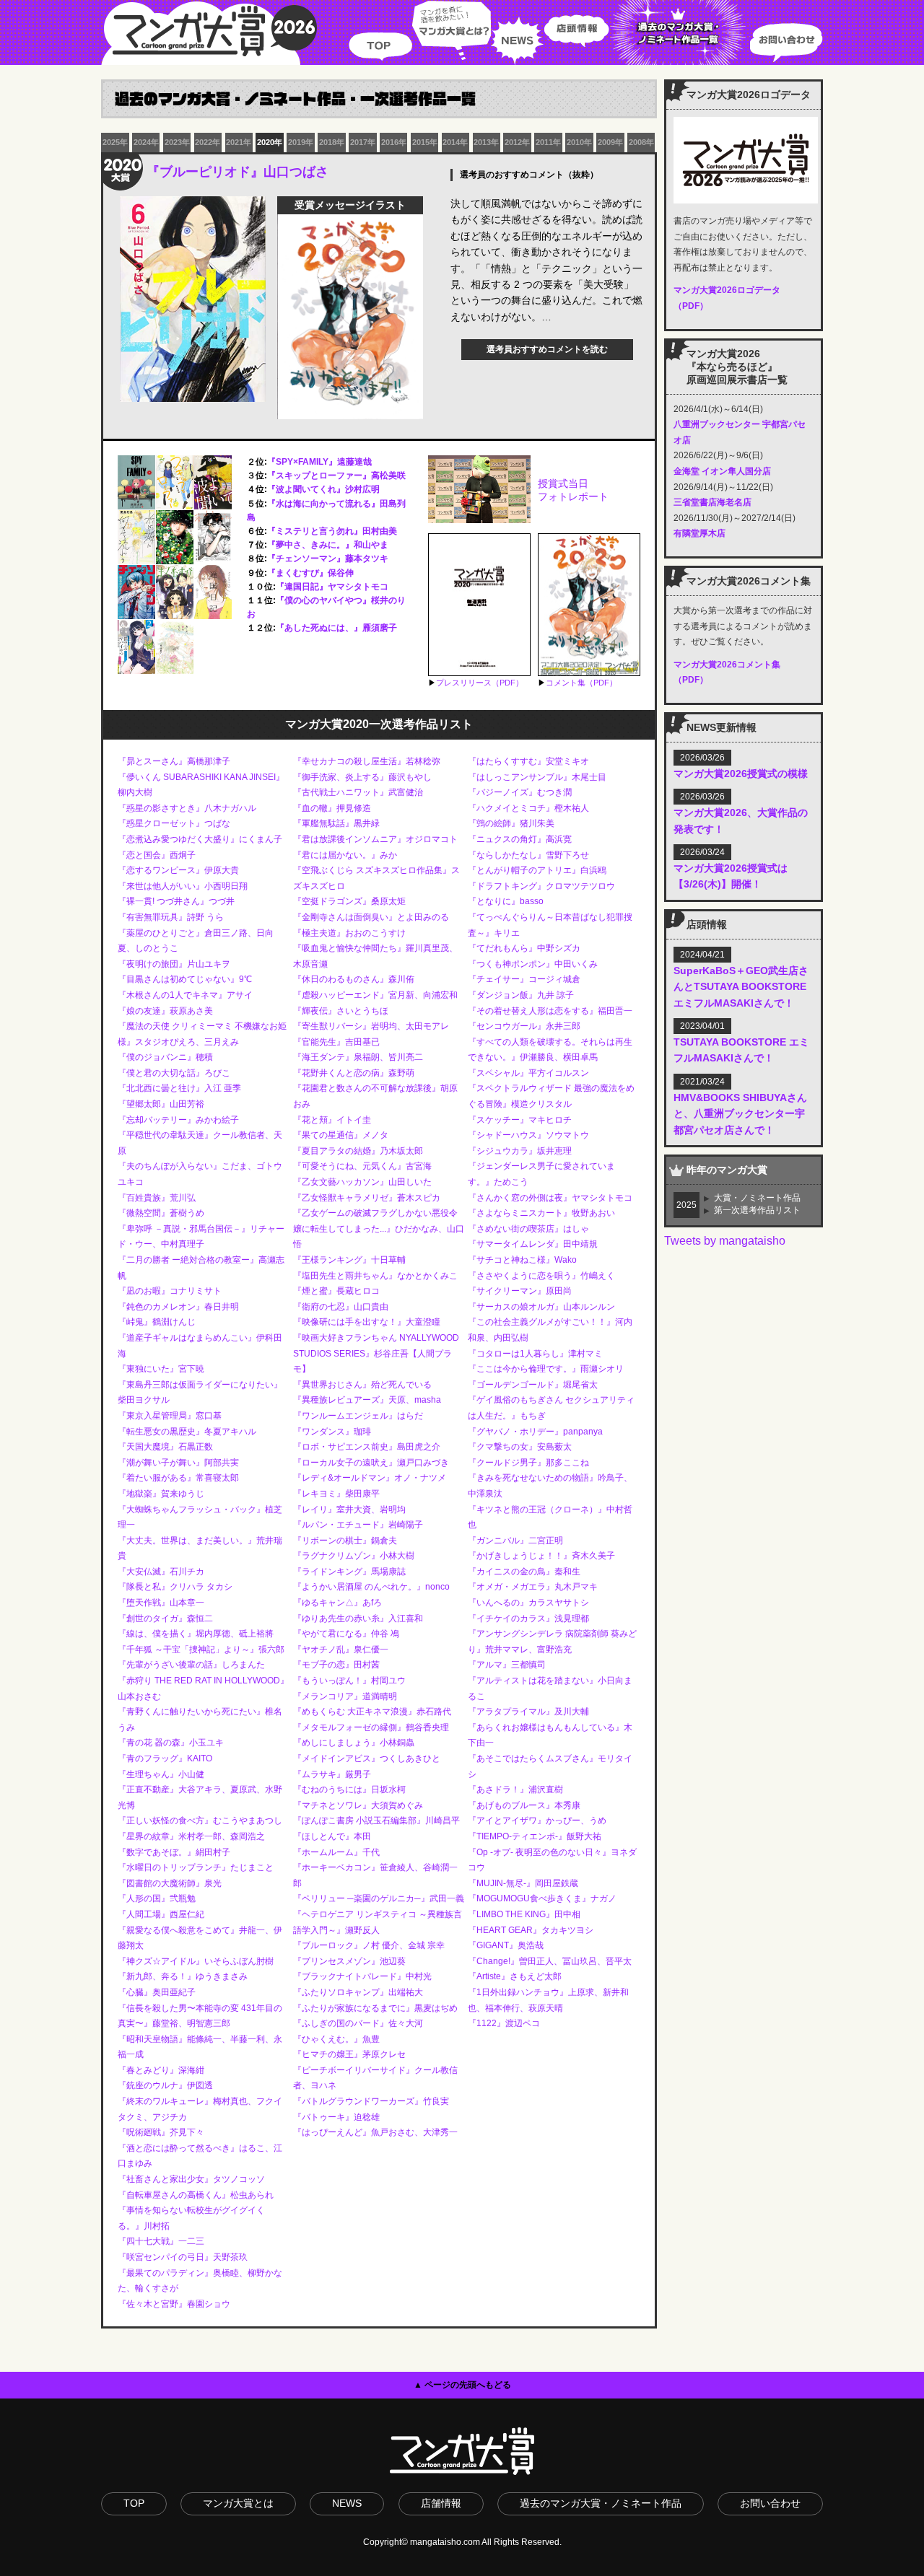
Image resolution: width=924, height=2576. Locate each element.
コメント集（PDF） (581, 683)
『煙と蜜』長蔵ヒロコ (336, 1291)
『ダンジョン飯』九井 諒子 (521, 995)
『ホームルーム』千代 (336, 1852)
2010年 (579, 142)
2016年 (394, 142)
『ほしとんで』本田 (332, 1836)
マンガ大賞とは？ (452, 32)
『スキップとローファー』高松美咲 (336, 476)
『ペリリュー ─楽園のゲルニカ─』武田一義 (379, 1898)
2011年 (548, 142)
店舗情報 (441, 2503)
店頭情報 (577, 32)
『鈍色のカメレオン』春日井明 (178, 1307)
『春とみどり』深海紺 (161, 2070)
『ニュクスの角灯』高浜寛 (520, 839)
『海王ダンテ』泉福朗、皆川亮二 (358, 1057)
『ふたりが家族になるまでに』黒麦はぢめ (375, 2008)
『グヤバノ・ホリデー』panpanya (535, 1432)
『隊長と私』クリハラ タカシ (175, 1587)
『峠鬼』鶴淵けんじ (157, 1322)
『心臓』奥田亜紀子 (157, 1992)
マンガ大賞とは (238, 2503)
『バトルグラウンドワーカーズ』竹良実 (371, 2101)
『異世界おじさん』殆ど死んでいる (362, 1385)
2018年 (332, 142)
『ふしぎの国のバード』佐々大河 (358, 2023)
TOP (380, 32)
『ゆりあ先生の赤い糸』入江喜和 (358, 1618)
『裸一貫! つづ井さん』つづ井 (176, 901)
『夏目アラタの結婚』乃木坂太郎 (358, 1151)
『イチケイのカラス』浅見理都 (528, 1618)
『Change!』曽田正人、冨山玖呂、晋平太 (550, 1961)
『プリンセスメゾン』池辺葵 (349, 1961)
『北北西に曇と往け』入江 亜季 (179, 1088)
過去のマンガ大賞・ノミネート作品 (601, 2503)
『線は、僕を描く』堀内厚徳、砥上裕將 (196, 1634)
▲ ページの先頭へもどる (462, 2385)
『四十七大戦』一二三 (161, 2241)
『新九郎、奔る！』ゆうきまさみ (183, 1976)
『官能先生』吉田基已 (336, 1042)
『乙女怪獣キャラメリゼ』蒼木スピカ (367, 1198)
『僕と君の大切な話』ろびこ (174, 1073)
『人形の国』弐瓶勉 (157, 1898)
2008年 (641, 142)
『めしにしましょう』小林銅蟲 (354, 1743)
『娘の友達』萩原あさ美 (165, 1011)
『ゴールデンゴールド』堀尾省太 (533, 1385)
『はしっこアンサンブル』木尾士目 (537, 777)
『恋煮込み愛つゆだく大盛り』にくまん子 (200, 839)
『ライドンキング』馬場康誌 (349, 1572)
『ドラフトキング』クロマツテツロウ (541, 886)
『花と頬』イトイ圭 (332, 1120)
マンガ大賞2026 (209, 32)
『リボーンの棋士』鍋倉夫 (345, 1541)
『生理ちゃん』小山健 (161, 1774)
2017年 (363, 142)
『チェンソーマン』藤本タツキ (328, 558)
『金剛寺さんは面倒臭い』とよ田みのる (371, 917)
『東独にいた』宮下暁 (161, 1369)
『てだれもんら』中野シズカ (524, 948)
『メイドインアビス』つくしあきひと (367, 1758)
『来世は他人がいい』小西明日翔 (183, 886)
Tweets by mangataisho (725, 1241)
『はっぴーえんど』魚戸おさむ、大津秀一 (375, 2132)
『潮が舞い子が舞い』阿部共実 (178, 1463)
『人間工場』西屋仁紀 (161, 1914)
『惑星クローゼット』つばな (174, 823)
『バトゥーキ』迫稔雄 (336, 2117)
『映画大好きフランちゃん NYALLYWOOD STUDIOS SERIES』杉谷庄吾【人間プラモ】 (376, 1353)
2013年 (486, 142)
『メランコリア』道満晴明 (345, 1696)
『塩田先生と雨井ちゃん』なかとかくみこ (375, 1276)
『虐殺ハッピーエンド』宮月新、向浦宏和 (375, 995)
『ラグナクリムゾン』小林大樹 (354, 1556)
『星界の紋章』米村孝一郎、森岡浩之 (191, 1836)
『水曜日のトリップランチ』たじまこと (196, 1867)
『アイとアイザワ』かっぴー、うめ (537, 1821)
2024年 (146, 142)
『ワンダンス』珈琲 (332, 1432)
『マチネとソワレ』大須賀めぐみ (358, 1805)
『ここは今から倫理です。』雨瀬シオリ (546, 1369)
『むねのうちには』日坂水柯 (349, 1789)
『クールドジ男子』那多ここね (528, 1463)
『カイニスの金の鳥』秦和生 (524, 1572)
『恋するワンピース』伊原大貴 (178, 870)
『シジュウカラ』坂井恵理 (520, 1151)
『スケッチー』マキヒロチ (520, 1120)
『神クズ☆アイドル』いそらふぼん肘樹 (196, 1961)
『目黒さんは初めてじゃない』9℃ (185, 979)
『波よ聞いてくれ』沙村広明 (323, 489)
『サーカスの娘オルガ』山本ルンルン (541, 1307)
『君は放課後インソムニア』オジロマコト (375, 839)
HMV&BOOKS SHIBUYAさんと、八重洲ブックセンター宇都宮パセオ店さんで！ (740, 1114)
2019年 (301, 142)
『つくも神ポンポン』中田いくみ (533, 964)
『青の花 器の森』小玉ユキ (171, 1743)
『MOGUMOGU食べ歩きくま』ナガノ (542, 1898)
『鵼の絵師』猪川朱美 (511, 823)
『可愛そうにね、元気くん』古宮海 (362, 1166)
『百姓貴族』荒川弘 (157, 1198)
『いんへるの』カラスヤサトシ (528, 1603)
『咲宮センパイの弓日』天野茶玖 (183, 2257)
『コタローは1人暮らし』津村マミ (535, 1354)
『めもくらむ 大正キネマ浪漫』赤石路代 (372, 1712)
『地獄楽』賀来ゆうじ (161, 1494)
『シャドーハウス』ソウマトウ (528, 1135)
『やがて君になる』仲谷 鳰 (346, 1634)
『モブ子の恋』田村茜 (336, 1665)
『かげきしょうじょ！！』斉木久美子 (541, 1556)
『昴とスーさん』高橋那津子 (174, 761)
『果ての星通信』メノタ (341, 1135)
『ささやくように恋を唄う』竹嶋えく (541, 1276)
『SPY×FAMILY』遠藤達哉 (319, 462)
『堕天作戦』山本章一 (161, 1603)
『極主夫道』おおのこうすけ (349, 933)
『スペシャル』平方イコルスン (528, 1073)
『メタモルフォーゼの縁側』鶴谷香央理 (371, 1727)
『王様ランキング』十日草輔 (349, 1260)
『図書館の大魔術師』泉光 (170, 1883)
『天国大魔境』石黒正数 (165, 1447)
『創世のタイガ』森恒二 (165, 1618)
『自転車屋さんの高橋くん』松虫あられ (196, 2195)
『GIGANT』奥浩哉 (506, 1945)
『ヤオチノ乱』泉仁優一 (341, 1650)
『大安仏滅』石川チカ (161, 1572)
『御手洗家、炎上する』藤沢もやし (362, 777)
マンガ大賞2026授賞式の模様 (741, 774)
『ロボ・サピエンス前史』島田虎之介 (367, 1447)
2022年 (208, 142)
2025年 (115, 142)
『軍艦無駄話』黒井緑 (336, 823)
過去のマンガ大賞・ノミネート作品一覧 (680, 32)
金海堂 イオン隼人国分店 (722, 471)
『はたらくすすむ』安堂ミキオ (528, 761)
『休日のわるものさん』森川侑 (354, 979)
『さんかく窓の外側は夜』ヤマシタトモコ (550, 1198)
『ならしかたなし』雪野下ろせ (528, 855)
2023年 (177, 142)
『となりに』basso (506, 901)
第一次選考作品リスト (757, 1210)
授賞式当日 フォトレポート (573, 490)
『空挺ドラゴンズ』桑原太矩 (349, 901)
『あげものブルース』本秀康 (524, 1805)
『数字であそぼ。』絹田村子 (174, 1852)
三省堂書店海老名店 (712, 502)
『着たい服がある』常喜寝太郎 (178, 1478)
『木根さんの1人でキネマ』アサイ (185, 995)
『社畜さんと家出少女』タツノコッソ (191, 2179)
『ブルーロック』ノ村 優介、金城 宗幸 (369, 1945)
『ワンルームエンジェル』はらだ (358, 1416)
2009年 (610, 142)
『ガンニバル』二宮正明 (515, 1541)
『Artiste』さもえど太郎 (515, 1976)
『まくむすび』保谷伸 (310, 573)
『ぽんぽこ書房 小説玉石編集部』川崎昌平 (376, 1821)
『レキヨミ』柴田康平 (336, 1494)
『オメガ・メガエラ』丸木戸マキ (533, 1587)
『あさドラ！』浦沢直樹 (515, 1789)
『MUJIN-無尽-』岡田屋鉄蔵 (523, 1883)
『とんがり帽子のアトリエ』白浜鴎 (537, 870)
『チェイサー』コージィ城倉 (524, 979)
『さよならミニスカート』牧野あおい (541, 1213)
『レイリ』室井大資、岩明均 (349, 1510)
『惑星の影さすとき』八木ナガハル (187, 808)
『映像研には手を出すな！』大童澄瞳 (367, 1322)
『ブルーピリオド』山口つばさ (237, 172)
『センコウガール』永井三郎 (524, 1026)
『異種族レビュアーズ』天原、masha (367, 1400)
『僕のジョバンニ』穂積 (165, 1057)
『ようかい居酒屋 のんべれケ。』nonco (371, 1587)
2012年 (517, 142)
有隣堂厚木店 (699, 533)
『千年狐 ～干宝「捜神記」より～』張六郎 (201, 1650)
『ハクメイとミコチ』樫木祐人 (528, 808)
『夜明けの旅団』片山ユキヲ (174, 964)
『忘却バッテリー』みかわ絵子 (178, 1120)
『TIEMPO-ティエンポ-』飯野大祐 (535, 1836)
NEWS (517, 32)
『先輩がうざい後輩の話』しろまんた (191, 1665)
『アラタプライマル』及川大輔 (528, 1712)
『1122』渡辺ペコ (504, 2023)
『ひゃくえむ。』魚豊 (336, 2039)
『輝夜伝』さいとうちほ (341, 1011)
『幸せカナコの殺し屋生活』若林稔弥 (367, 761)
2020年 (270, 142)
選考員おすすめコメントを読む (547, 349)
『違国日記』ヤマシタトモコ (332, 587)
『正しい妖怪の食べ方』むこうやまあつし (200, 1821)
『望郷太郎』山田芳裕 (161, 1104)
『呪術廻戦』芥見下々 (161, 2132)
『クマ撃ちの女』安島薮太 (520, 1447)
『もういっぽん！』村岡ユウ (349, 1681)
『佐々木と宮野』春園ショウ (174, 2304)
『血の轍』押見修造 (332, 808)
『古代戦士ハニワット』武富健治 (358, 792)
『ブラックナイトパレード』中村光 (362, 1976)
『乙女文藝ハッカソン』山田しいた (362, 1182)
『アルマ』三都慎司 (507, 1665)
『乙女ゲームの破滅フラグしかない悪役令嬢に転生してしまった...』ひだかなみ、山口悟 (379, 1228)
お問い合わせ (786, 32)
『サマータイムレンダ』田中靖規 (533, 1244)
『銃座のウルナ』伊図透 (165, 2085)
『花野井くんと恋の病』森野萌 (354, 1073)
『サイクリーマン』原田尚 (520, 1291)
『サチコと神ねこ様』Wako (522, 1260)
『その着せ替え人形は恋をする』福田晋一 (550, 1011)
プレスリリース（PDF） (480, 683)
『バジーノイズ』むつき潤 (520, 792)
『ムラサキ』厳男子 (332, 1774)
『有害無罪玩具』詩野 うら (171, 917)
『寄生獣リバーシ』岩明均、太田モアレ (371, 1026)
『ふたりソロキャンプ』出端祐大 (358, 1992)
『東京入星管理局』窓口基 (170, 1416)
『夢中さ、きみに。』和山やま (328, 545)
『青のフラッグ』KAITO (165, 1758)
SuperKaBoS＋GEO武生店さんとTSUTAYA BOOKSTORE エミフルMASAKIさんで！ (741, 987)
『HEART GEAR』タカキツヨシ (531, 1930)
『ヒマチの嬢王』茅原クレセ (349, 2054)
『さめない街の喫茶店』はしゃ (528, 1229)
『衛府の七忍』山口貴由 (341, 1307)
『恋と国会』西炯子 (157, 855)
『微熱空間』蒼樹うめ (161, 1213)
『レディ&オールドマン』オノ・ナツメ (370, 1478)
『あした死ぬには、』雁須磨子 (336, 628)
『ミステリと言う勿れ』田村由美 (332, 531)
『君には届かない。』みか (345, 855)
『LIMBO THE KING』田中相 (524, 1914)
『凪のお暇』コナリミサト (170, 1291)
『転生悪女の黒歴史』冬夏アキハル (187, 1432)
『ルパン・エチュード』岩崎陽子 (358, 1525)
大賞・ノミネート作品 (757, 1198)
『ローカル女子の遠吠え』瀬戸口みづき (371, 1463)
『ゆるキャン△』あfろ (337, 1603)
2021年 (239, 142)
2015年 (425, 142)
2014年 (455, 142)
